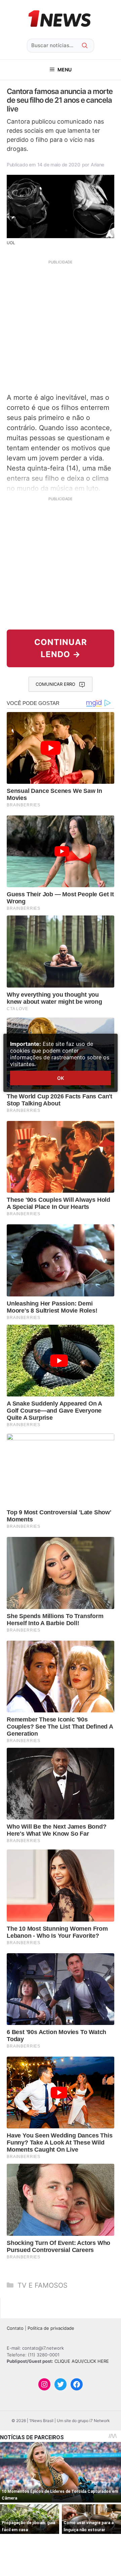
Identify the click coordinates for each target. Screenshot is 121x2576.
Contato (15, 2328)
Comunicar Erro (55, 684)
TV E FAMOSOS (43, 2285)
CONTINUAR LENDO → (61, 648)
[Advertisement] (61, 326)
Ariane (97, 165)
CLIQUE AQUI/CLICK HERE (82, 2361)
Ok (61, 1078)
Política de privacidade (51, 2328)
